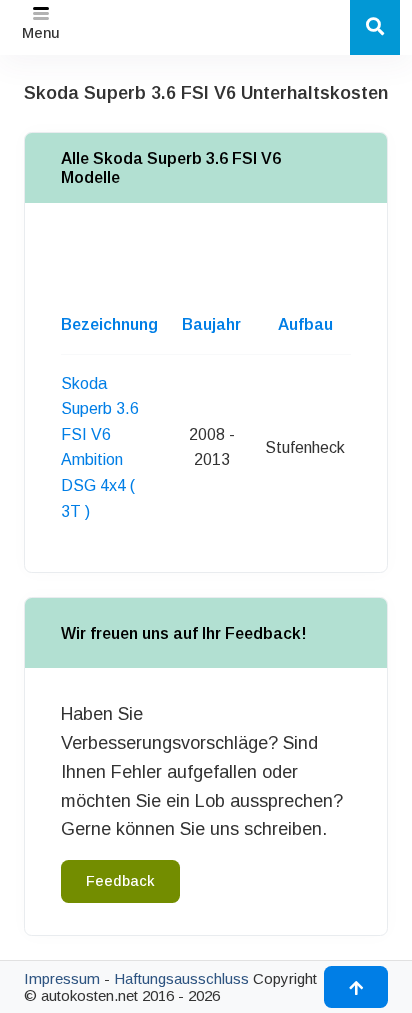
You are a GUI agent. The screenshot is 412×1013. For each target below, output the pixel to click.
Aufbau (305, 324)
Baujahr (211, 324)
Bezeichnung (109, 324)
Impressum (62, 978)
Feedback (120, 881)
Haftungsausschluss (181, 978)
